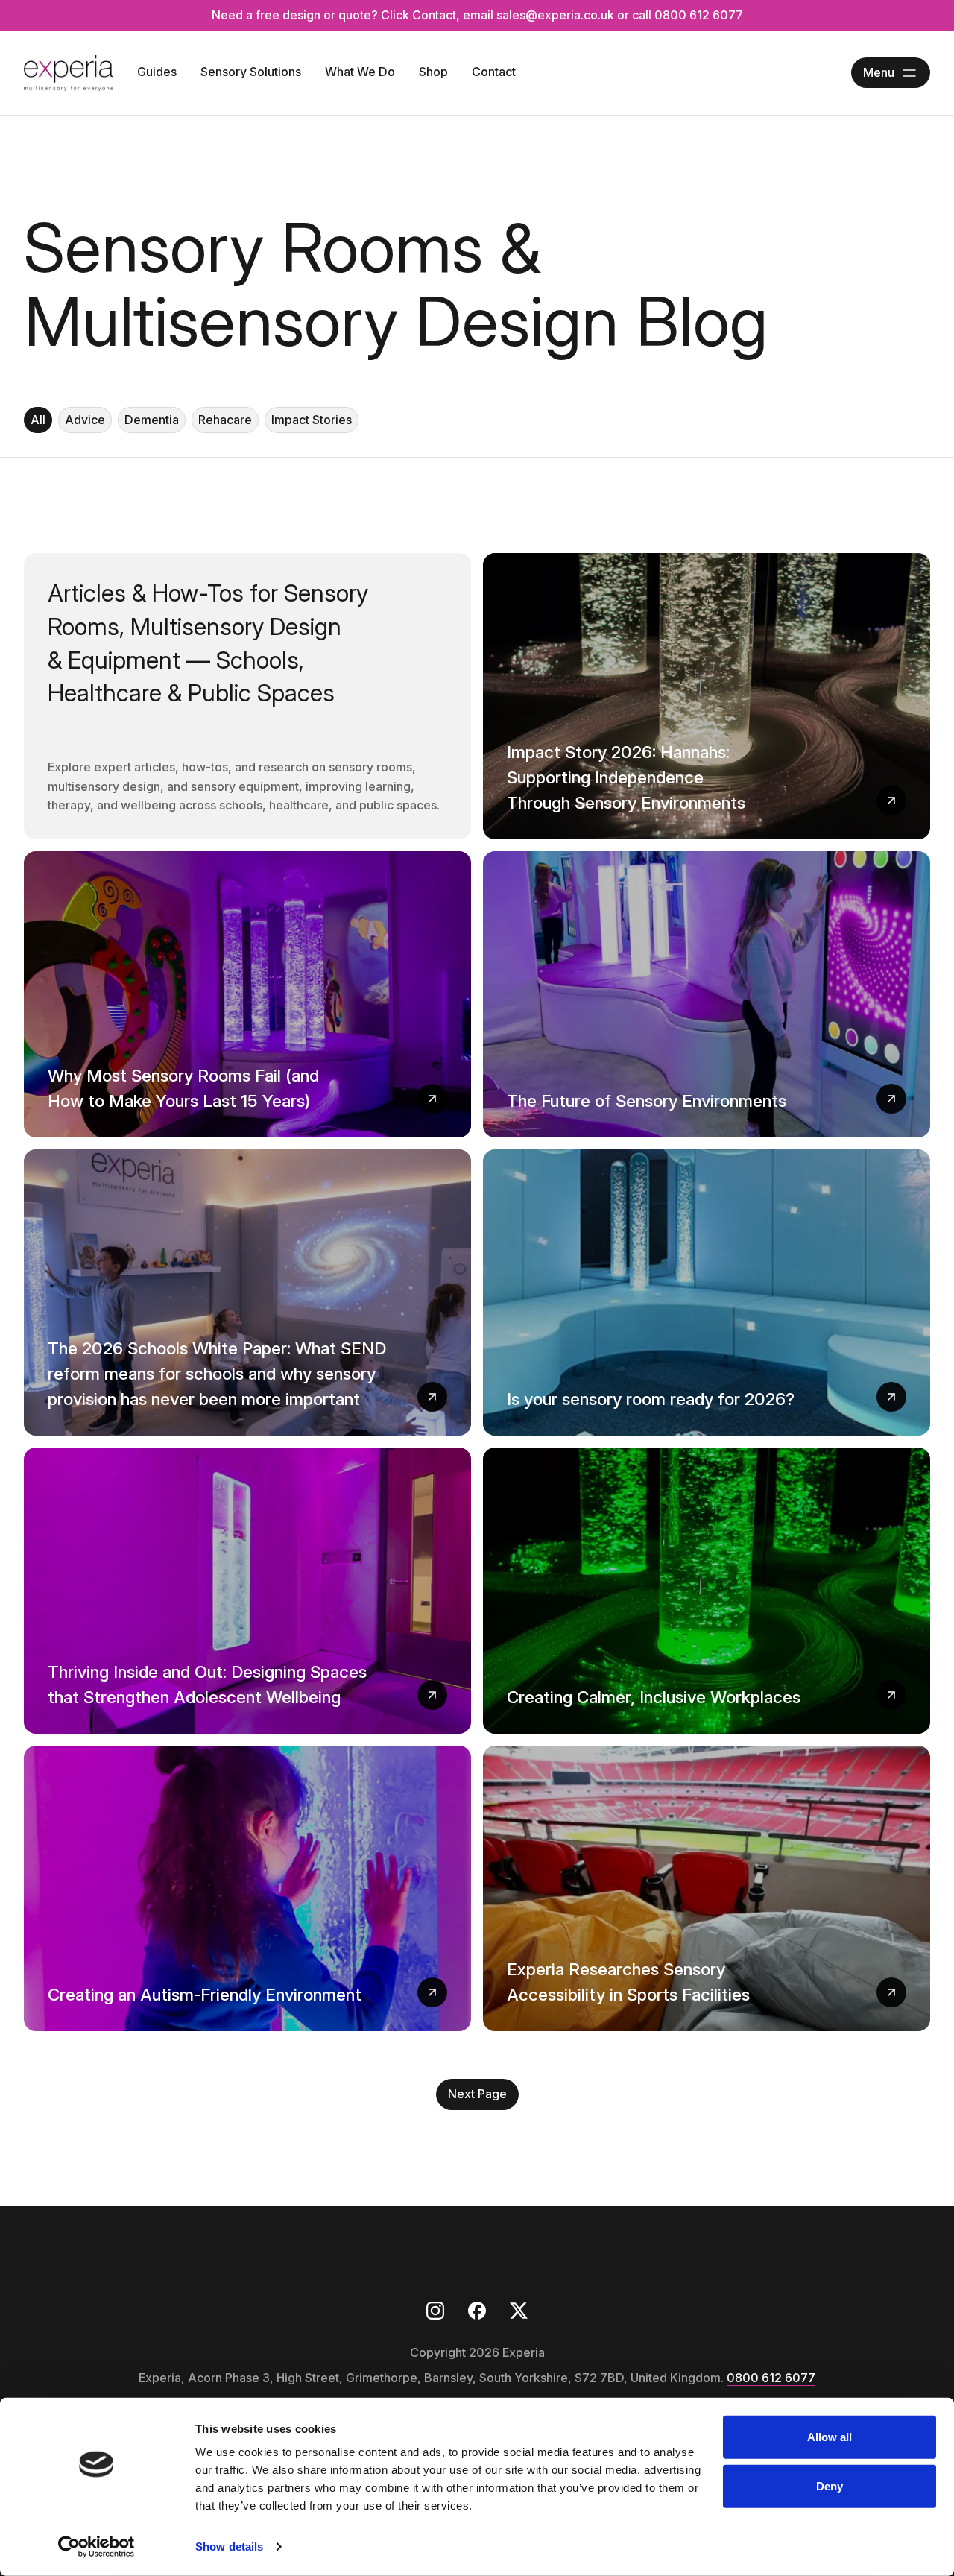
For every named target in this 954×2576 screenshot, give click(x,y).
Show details (229, 2547)
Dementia (152, 420)
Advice (85, 420)
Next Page (477, 2094)
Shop (433, 72)
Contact (494, 72)
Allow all (830, 2437)
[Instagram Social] (435, 2311)
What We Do (360, 72)
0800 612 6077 (771, 2378)
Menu (879, 72)
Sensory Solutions (251, 72)
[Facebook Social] (477, 2311)
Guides (157, 72)
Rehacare (225, 420)
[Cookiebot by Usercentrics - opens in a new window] (97, 2547)
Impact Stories (312, 420)
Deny (830, 2485)
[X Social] (519, 2311)
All (38, 420)
